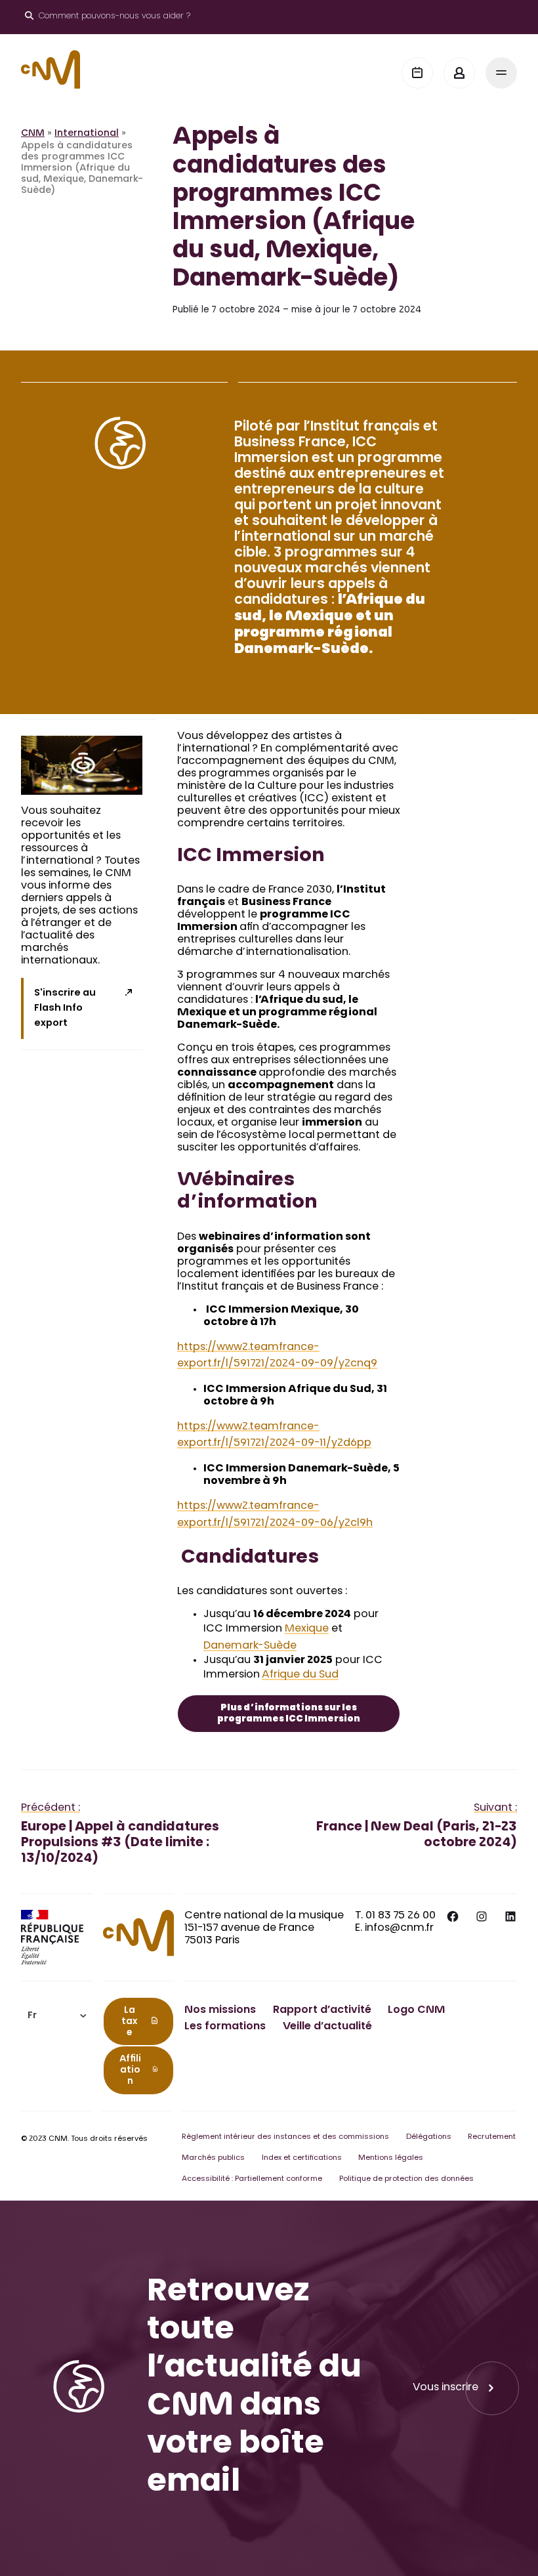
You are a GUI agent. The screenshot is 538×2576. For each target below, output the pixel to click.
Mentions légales (391, 2158)
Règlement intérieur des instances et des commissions (285, 2137)
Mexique (307, 1629)
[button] (57, 2016)
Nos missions (220, 2010)
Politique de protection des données (406, 2179)
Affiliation (130, 2071)
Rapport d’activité (322, 2010)
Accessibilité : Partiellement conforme (252, 2179)
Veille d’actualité (327, 2027)
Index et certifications (302, 2158)
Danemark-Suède (250, 1646)
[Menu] (501, 73)
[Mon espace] (459, 73)
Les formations (225, 2027)
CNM (33, 134)
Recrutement (492, 2137)
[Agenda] (417, 73)
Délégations (429, 2137)
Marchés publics (213, 2158)
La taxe (129, 2022)
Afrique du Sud (300, 1675)
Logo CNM (416, 2010)
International (87, 134)
